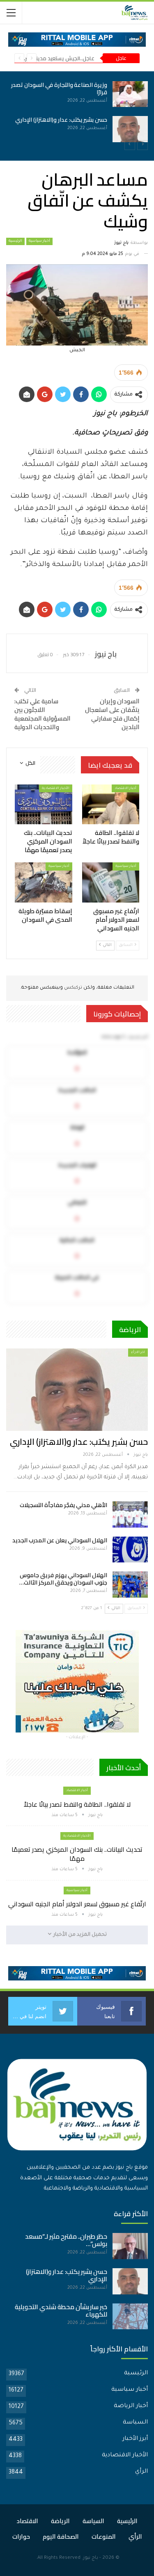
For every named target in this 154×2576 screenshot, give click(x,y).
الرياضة (60, 2521)
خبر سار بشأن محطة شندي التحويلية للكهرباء (61, 2311)
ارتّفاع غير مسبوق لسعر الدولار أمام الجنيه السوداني (77, 1904)
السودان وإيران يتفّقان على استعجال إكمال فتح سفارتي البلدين (112, 714)
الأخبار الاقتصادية (56, 788)
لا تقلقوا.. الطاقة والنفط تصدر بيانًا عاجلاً (77, 1804)
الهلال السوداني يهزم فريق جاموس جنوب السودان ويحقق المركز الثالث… (63, 1579)
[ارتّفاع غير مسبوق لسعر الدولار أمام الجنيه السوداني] (91, 94)
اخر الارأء (138, 1352)
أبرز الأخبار (135, 2439)
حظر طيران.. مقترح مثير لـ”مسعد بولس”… (66, 2240)
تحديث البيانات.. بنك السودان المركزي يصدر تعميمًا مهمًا (77, 1854)
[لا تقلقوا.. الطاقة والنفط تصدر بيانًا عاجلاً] (111, 805)
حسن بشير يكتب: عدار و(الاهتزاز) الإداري (79, 1442)
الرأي (141, 2472)
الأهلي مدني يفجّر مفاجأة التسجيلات (63, 1505)
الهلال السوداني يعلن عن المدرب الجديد (60, 1540)
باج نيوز (91, 2558)
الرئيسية (15, 241)
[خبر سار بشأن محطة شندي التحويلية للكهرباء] (130, 2317)
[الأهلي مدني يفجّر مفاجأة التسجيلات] (130, 1514)
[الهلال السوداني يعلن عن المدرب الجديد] (130, 1550)
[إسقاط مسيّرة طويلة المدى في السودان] (91, 129)
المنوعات (104, 2536)
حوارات (21, 2536)
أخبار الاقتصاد (125, 788)
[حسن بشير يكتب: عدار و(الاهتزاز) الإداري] (77, 1389)
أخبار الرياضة (131, 2406)
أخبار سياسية (39, 241)
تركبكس (72, 988)
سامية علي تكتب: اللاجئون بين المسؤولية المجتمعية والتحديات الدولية (43, 714)
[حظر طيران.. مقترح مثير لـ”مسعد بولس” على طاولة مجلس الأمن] (130, 2246)
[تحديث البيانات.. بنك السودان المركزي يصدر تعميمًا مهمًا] (44, 805)
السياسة (135, 2423)
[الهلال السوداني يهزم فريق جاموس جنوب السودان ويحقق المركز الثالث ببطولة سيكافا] (130, 1585)
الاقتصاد (27, 2521)
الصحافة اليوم (61, 2536)
